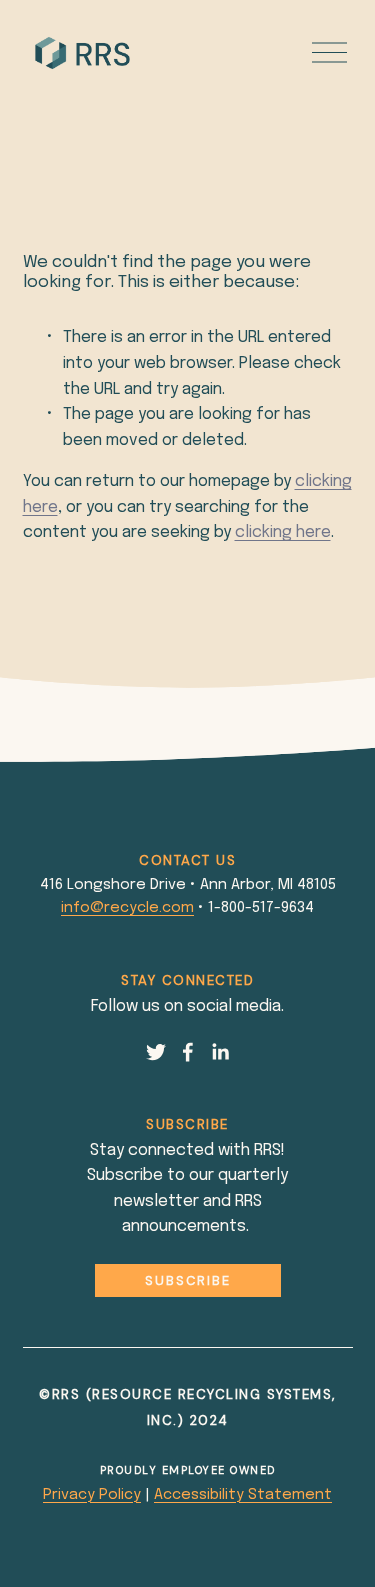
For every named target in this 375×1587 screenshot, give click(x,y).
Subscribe (188, 1280)
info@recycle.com (127, 908)
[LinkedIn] (220, 1052)
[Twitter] (156, 1052)
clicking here (283, 532)
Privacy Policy (92, 1495)
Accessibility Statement (243, 1495)
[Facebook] (188, 1052)
